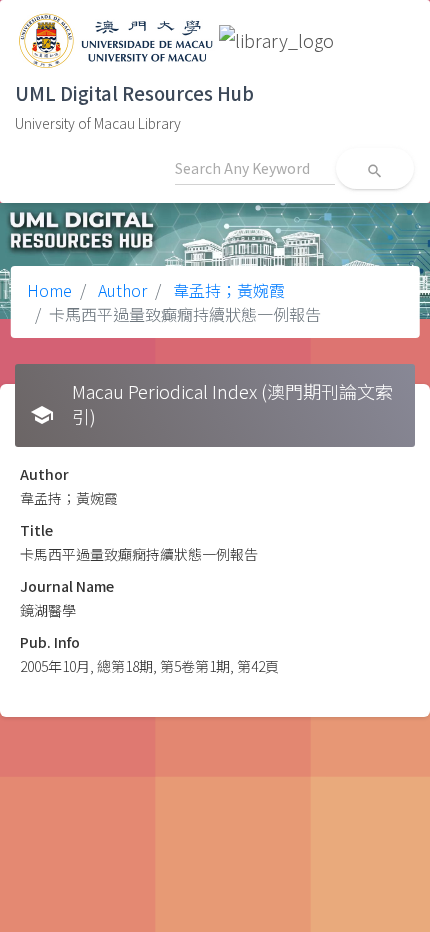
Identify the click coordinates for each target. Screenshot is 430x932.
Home (49, 290)
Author (120, 290)
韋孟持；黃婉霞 (227, 290)
